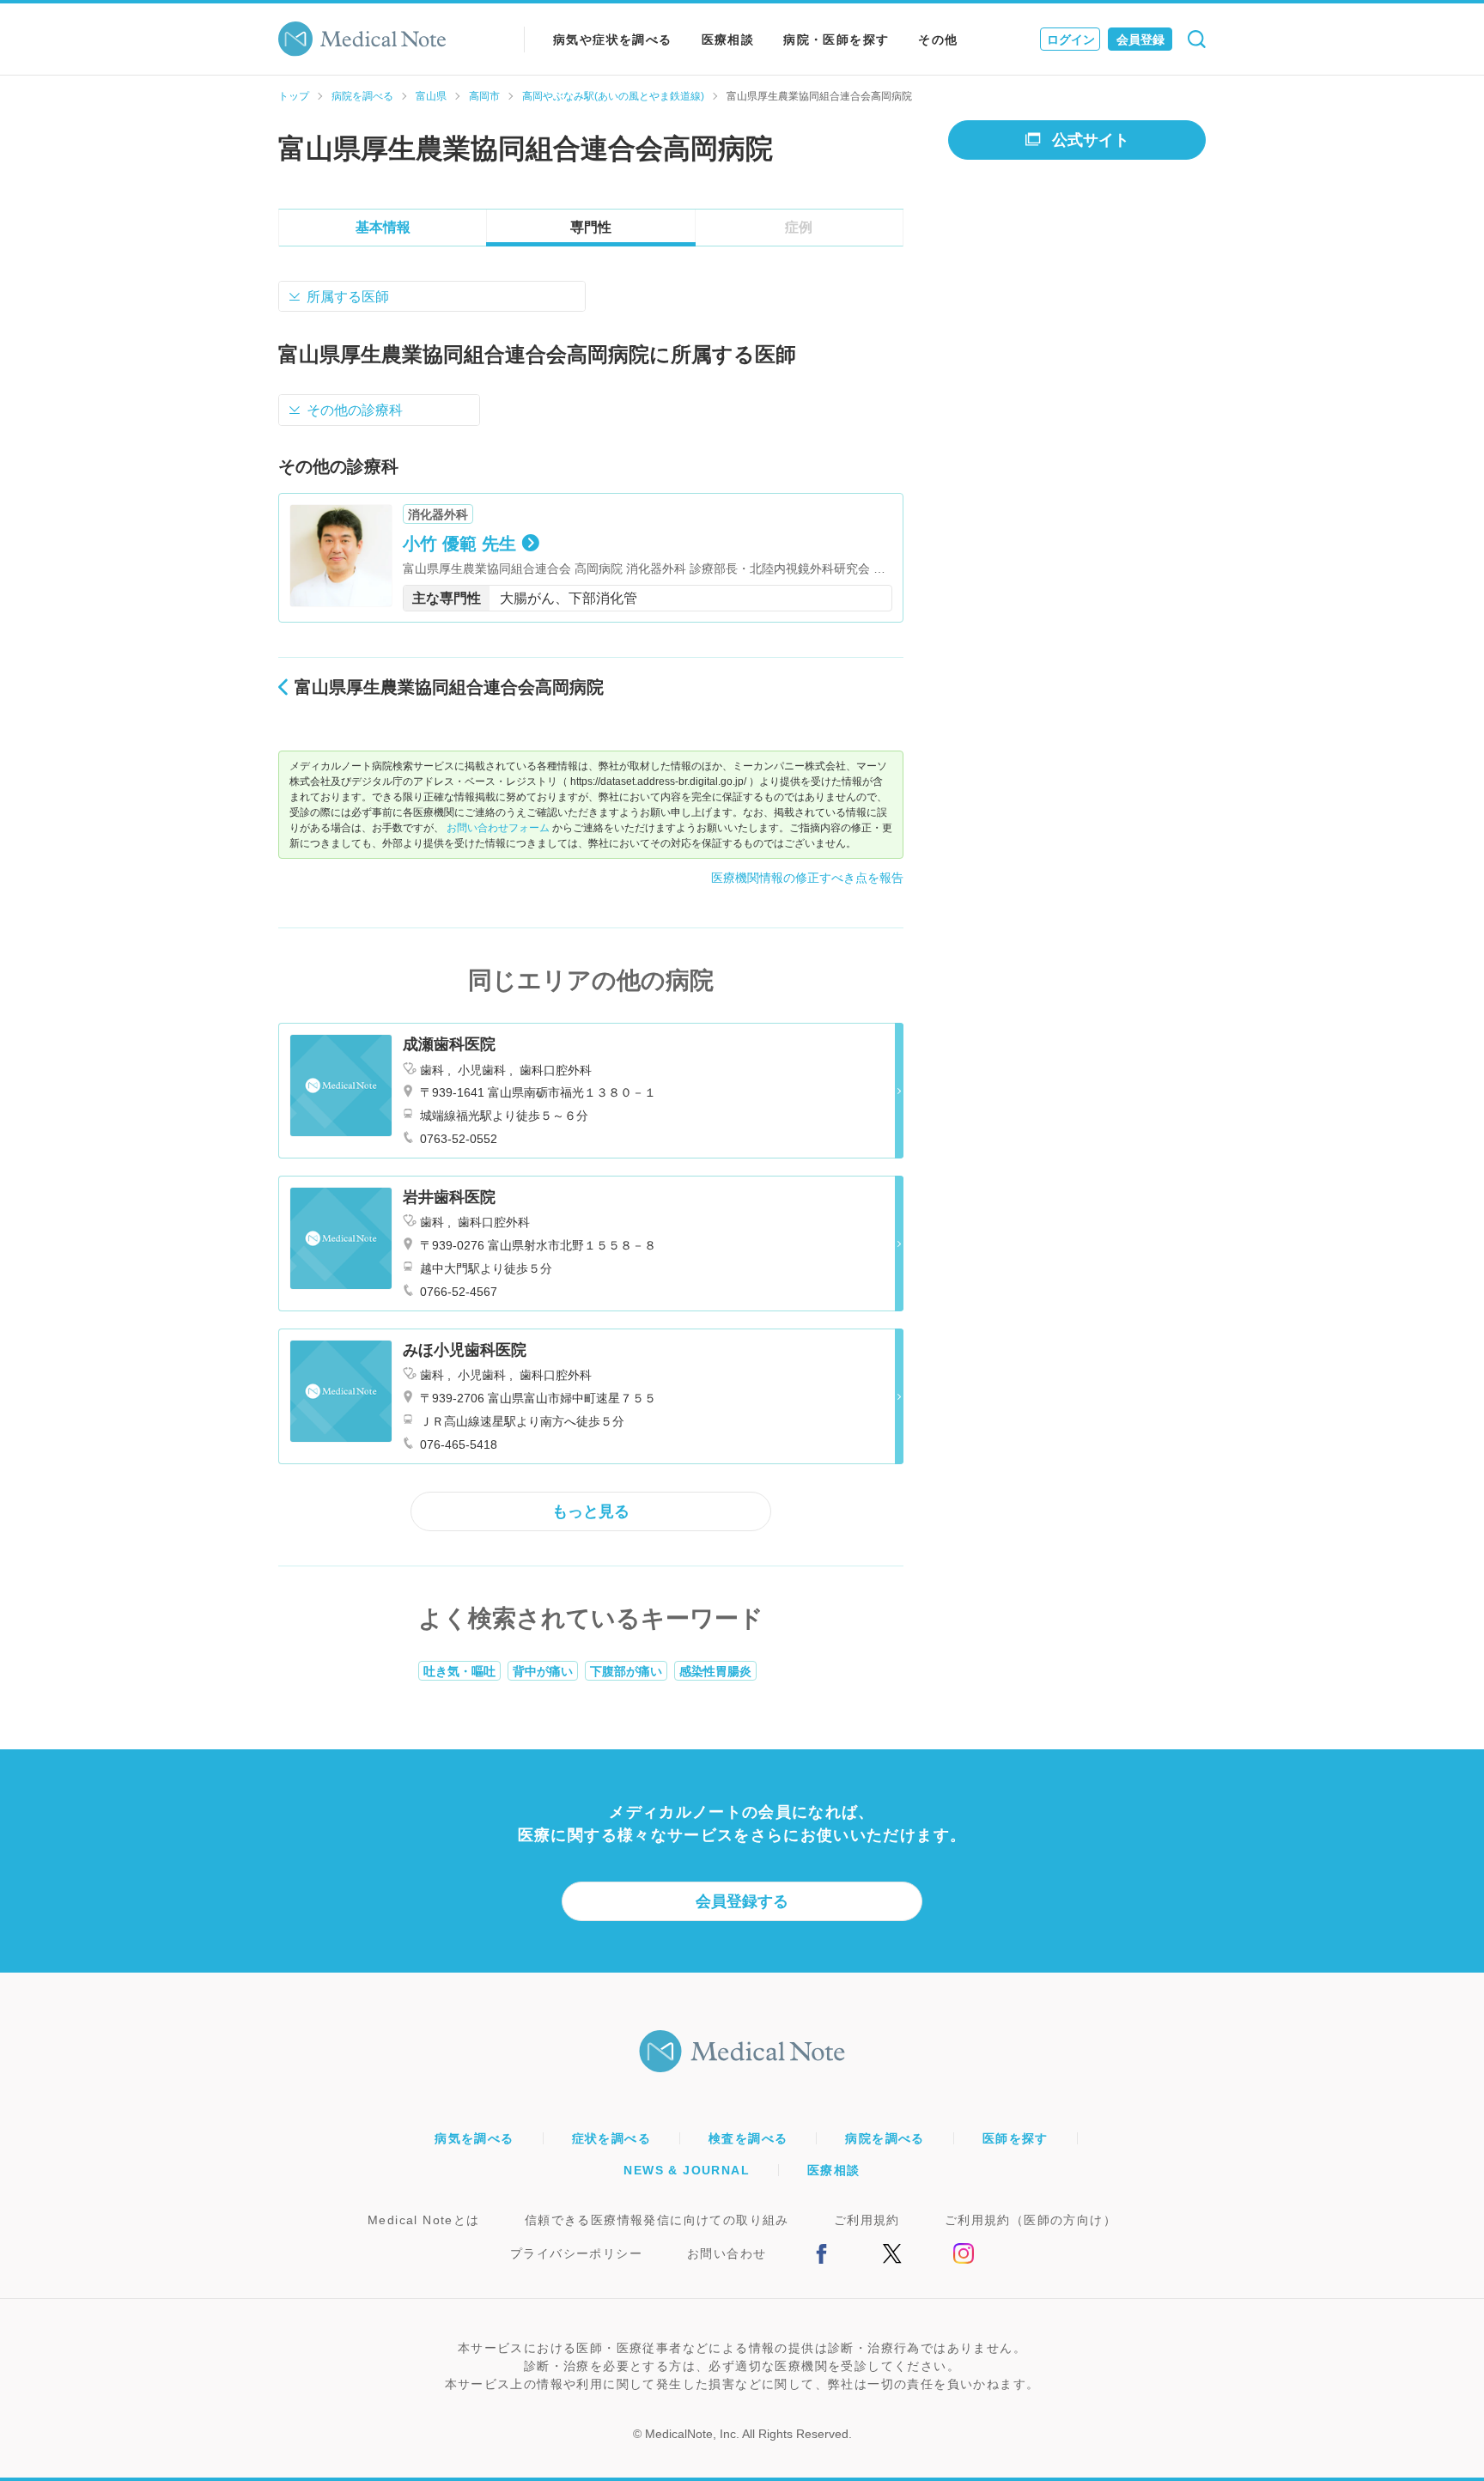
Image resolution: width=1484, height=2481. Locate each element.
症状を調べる (611, 2138)
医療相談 (728, 40)
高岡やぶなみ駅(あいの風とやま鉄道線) (613, 96)
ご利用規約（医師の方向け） (1031, 2220)
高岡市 (484, 96)
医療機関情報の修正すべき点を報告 (807, 878)
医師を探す (1016, 2138)
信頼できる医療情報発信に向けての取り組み (657, 2220)
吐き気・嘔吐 (459, 1671)
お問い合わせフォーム (498, 828)
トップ (294, 96)
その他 (938, 40)
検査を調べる (748, 2138)
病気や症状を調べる (613, 40)
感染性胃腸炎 (715, 1671)
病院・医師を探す (836, 40)
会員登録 (1140, 40)
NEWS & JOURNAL (687, 2170)
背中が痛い (543, 1671)
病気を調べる (474, 2138)
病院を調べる (362, 96)
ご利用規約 (867, 2220)
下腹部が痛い (626, 1671)
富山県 (431, 96)
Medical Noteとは (424, 2220)
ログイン (1071, 40)
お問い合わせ (727, 2253)
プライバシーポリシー (576, 2253)
